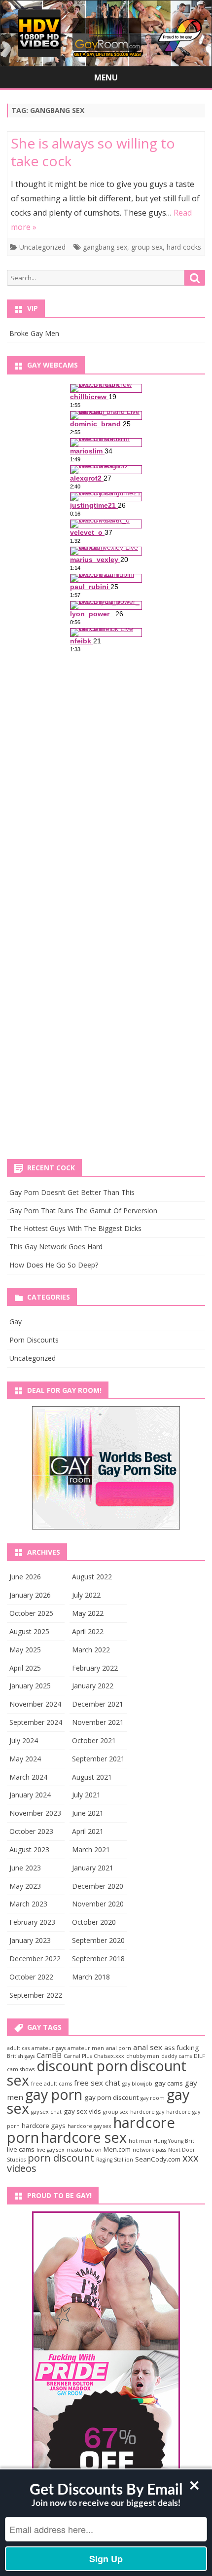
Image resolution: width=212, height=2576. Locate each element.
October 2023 (31, 1831)
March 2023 (28, 1904)
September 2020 (98, 1940)
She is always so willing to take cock (93, 152)
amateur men (86, 2048)
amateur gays (49, 2048)
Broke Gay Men (34, 333)
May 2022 (88, 1613)
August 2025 (29, 1631)
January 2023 (30, 1940)
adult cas (18, 2048)
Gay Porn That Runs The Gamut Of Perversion (83, 1211)
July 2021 (86, 1795)
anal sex (148, 2047)
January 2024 (30, 1795)
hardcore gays (44, 2126)
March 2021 (91, 1849)
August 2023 (29, 1849)
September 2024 (36, 1722)
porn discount (61, 2158)
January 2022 (93, 1686)
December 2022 (35, 1959)
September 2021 (98, 1759)
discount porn (82, 2066)
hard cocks (184, 247)
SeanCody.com (158, 2159)
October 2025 (31, 1613)
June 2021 (88, 1813)
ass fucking (181, 2048)
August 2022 (92, 1577)
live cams (21, 2149)
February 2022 (95, 1668)
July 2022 (86, 1595)
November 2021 (98, 1722)
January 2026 (30, 1595)
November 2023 (35, 1813)
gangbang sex (105, 247)
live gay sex (51, 2150)
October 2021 (94, 1740)
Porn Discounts (34, 1340)
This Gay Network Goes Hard (56, 1247)
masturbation (84, 2150)
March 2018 (91, 1977)
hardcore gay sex (89, 2126)
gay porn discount (111, 2097)
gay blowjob (137, 2084)
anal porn (119, 2048)
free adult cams (52, 2084)
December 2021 (98, 1704)
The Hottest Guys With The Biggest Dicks (75, 1228)
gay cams (169, 2083)
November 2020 (98, 1904)
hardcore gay (147, 2112)
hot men (140, 2141)
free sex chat (97, 2083)
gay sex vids (82, 2111)
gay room (153, 2098)
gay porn (54, 2094)
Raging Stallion (115, 2160)
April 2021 (88, 1831)
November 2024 (35, 1704)
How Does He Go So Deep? (54, 1265)
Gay (16, 1322)
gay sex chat (46, 2112)
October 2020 (94, 1922)
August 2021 (92, 1777)
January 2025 (30, 1686)
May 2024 (25, 1759)
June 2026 (25, 1577)
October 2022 (31, 1977)
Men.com (117, 2149)
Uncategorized (42, 247)
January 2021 (93, 1868)
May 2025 (25, 1650)
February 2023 (32, 1922)
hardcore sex (84, 2137)
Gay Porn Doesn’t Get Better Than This (72, 1192)
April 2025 (25, 1668)
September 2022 (36, 1995)
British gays (21, 2056)
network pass (149, 2150)
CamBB (49, 2055)
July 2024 (24, 1740)
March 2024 (28, 1777)
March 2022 (91, 1650)
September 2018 (98, 1959)
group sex (147, 247)
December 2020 (98, 1886)
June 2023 (25, 1868)
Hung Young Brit (174, 2141)
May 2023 (25, 1886)
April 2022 (88, 1631)
